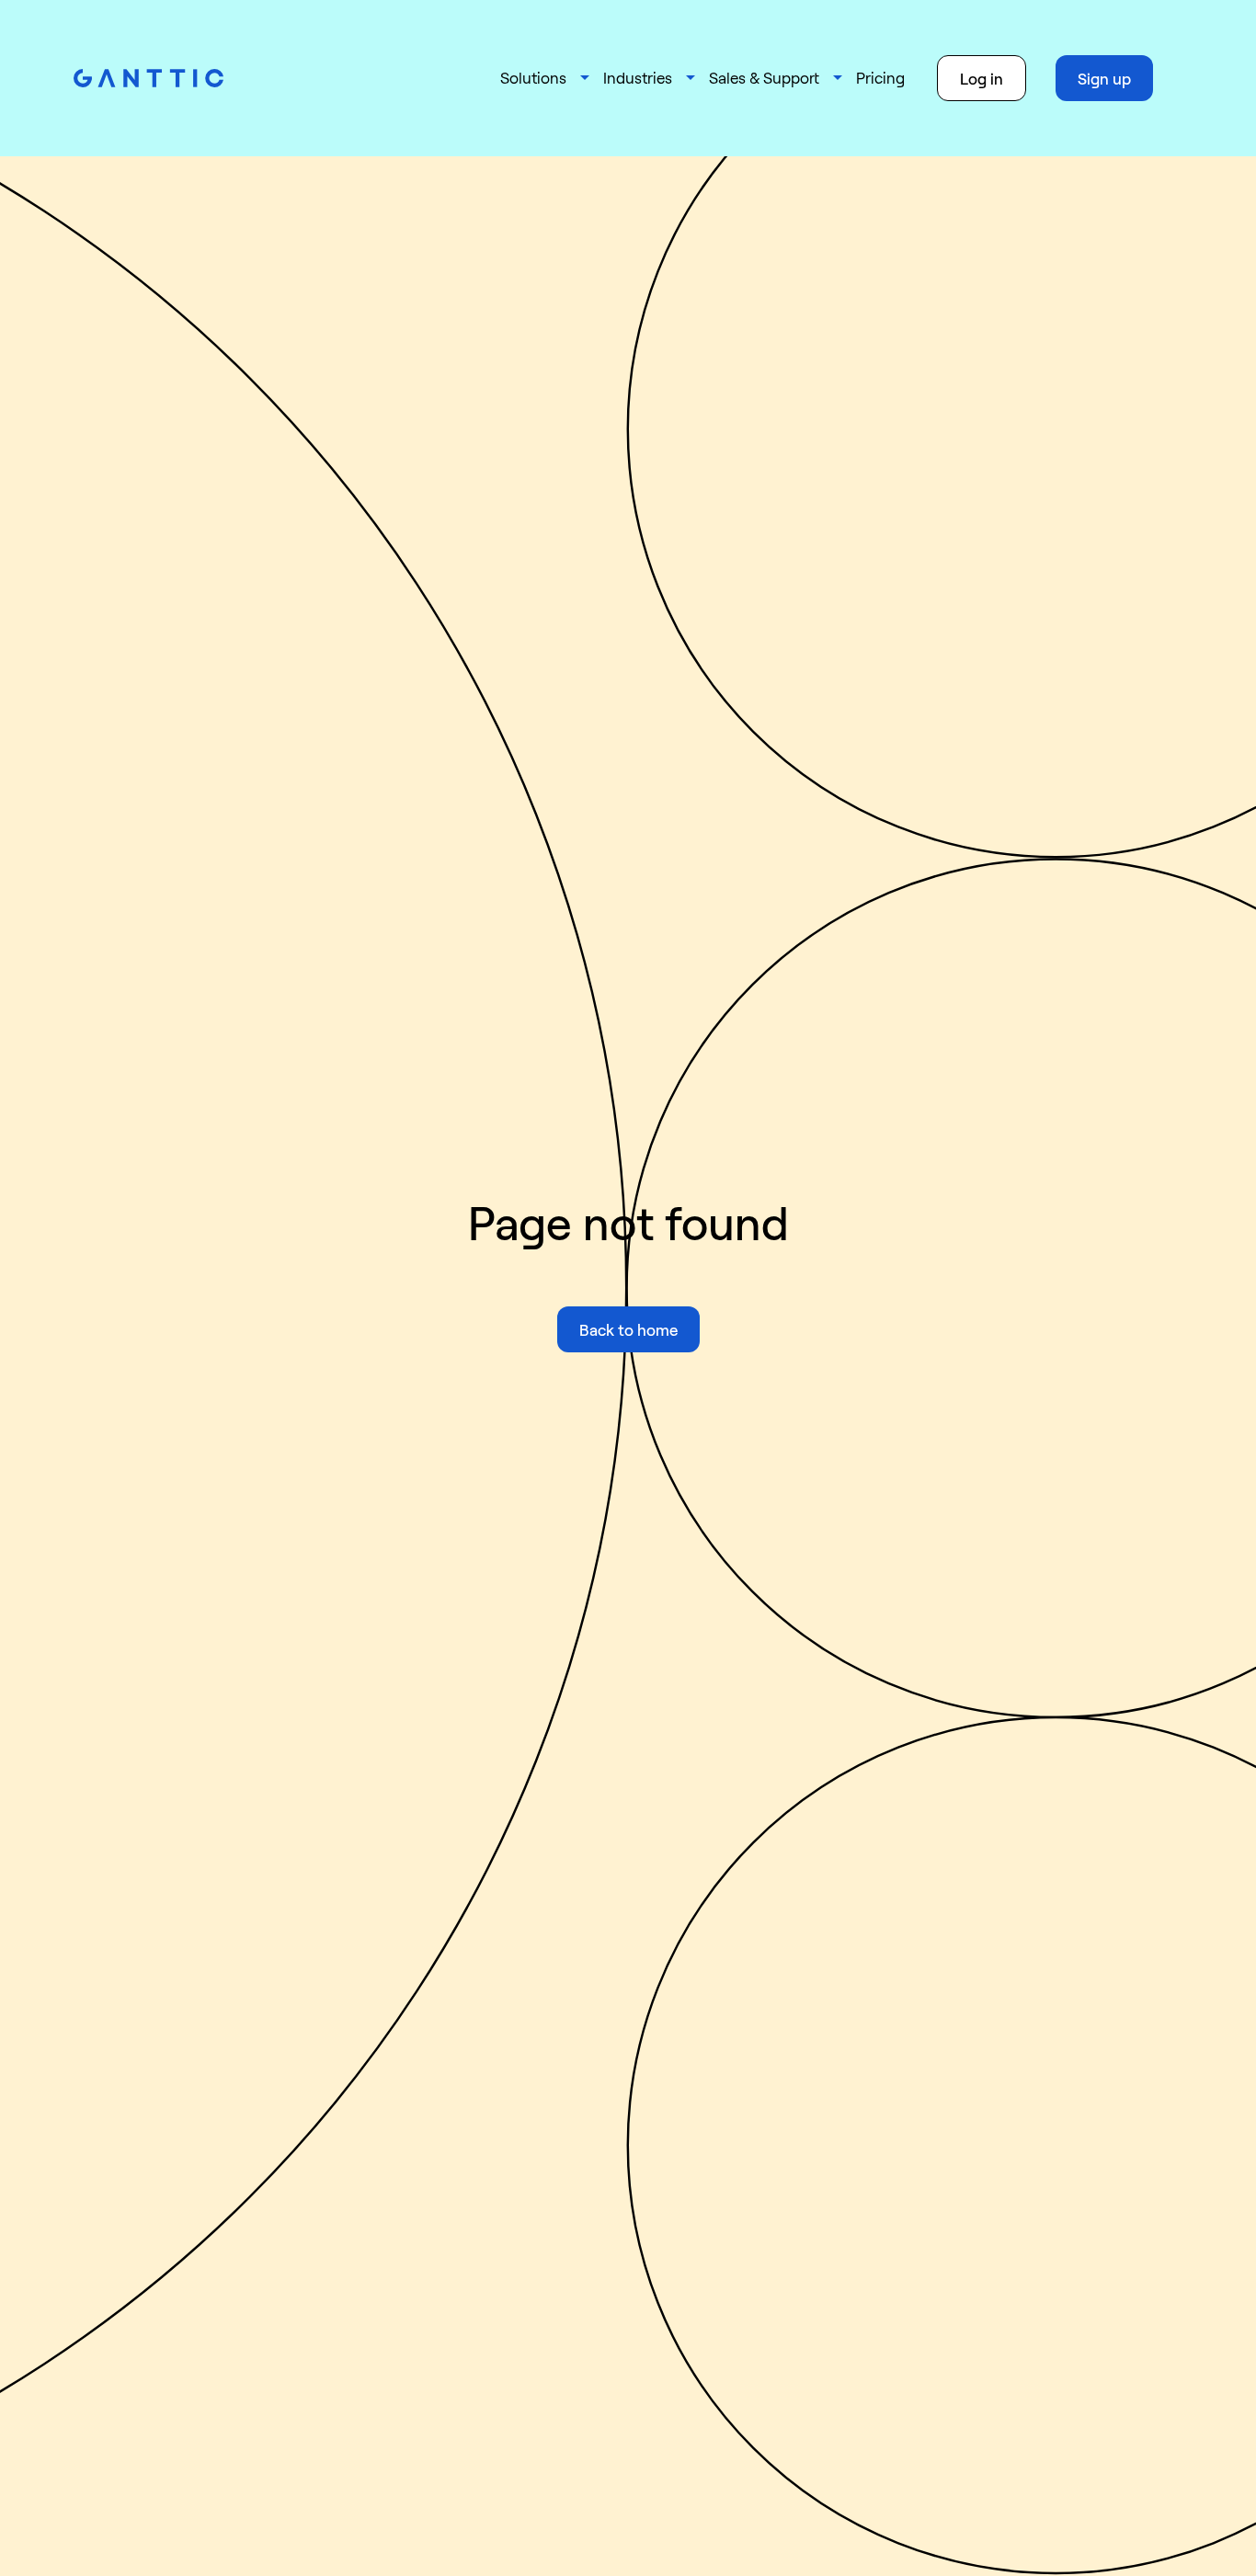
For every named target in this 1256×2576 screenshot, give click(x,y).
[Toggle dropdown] (585, 78)
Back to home (628, 1329)
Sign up (1104, 78)
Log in (982, 78)
